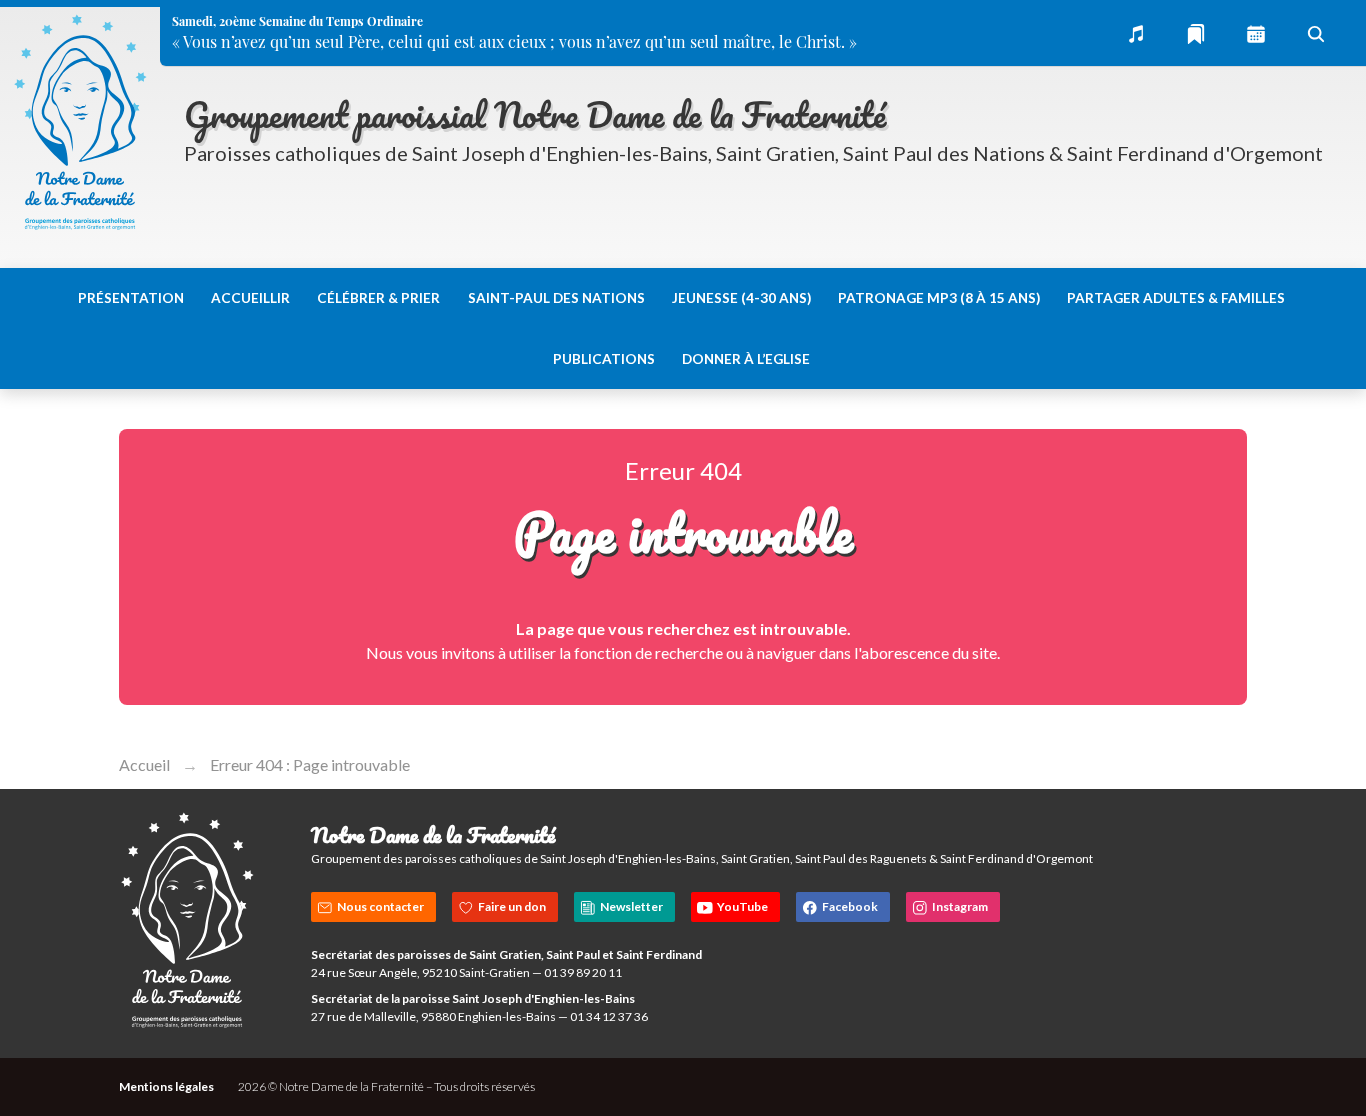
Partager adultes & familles (1176, 298)
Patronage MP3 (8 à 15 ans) (939, 298)
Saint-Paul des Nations (556, 298)
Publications (604, 359)
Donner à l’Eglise (746, 359)
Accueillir (250, 298)
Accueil (144, 764)
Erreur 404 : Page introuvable (310, 764)
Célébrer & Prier (378, 298)
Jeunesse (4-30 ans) (741, 298)
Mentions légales (166, 1086)
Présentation (131, 298)
